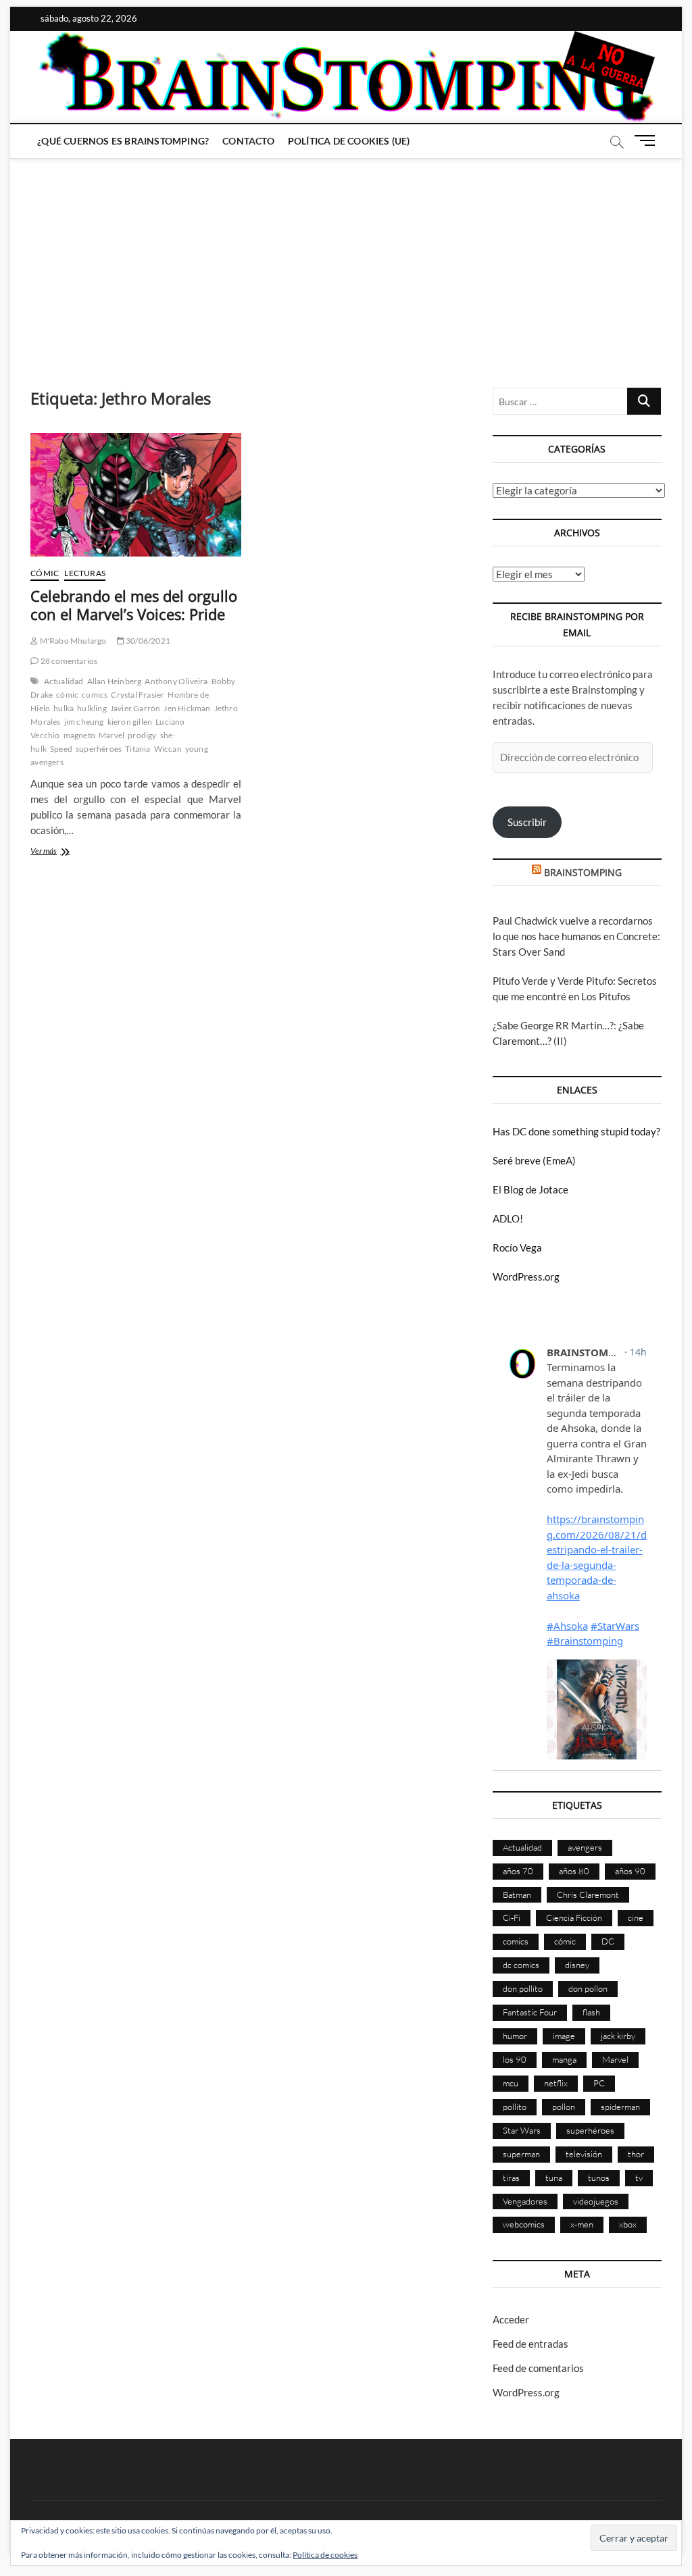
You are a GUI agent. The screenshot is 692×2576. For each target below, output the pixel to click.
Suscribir (527, 822)
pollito (515, 2107)
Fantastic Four (530, 2012)
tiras (511, 2178)
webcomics (524, 2224)
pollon (564, 2107)
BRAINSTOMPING (583, 872)
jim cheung (84, 722)
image (564, 2036)
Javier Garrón (135, 708)
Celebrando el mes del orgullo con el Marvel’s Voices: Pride (134, 605)
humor (515, 2036)
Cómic (45, 573)
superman (521, 2154)
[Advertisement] (346, 259)
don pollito (523, 1988)
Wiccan (168, 749)
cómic (67, 695)
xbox (628, 2224)
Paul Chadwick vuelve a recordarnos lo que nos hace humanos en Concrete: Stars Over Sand (576, 936)
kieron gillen (130, 722)
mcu (511, 2083)
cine (636, 1917)
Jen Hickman (187, 708)
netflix (556, 2083)
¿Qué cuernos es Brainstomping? (123, 141)
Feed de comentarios (538, 2368)
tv (639, 2178)
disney (577, 1965)
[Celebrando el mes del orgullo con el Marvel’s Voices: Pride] (136, 494)
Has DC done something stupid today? (576, 1131)
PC (599, 2083)
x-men (582, 2224)
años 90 (630, 1871)
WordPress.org (526, 1277)
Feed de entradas (530, 2344)
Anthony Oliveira (176, 681)
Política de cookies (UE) (349, 141)
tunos (599, 2178)
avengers (585, 1847)
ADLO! (508, 1218)
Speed (61, 749)
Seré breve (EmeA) (534, 1160)
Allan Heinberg (115, 681)
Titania (138, 749)
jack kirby (618, 2036)
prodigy (142, 735)
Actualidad (64, 681)
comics (95, 695)
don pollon (588, 1988)
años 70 (518, 1871)
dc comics (521, 1965)
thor (636, 2154)
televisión (584, 2154)
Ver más (62, 852)
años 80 (574, 1871)
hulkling (92, 708)
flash (591, 2012)
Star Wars (522, 2130)
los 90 (515, 2059)
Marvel (112, 735)
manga (564, 2059)
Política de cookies (325, 2555)
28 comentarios (68, 661)
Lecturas (85, 573)
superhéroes (99, 749)
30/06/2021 (147, 641)
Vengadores (525, 2201)
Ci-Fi (512, 1917)
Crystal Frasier (138, 695)
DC (608, 1941)
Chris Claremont (588, 1895)
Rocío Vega (517, 1247)
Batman (517, 1895)
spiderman (620, 2107)
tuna (554, 2178)
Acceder (511, 2319)
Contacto (248, 141)
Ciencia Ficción (574, 1917)
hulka (64, 708)
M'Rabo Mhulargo (72, 641)
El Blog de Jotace (530, 1189)
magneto (79, 735)
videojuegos (596, 2201)
